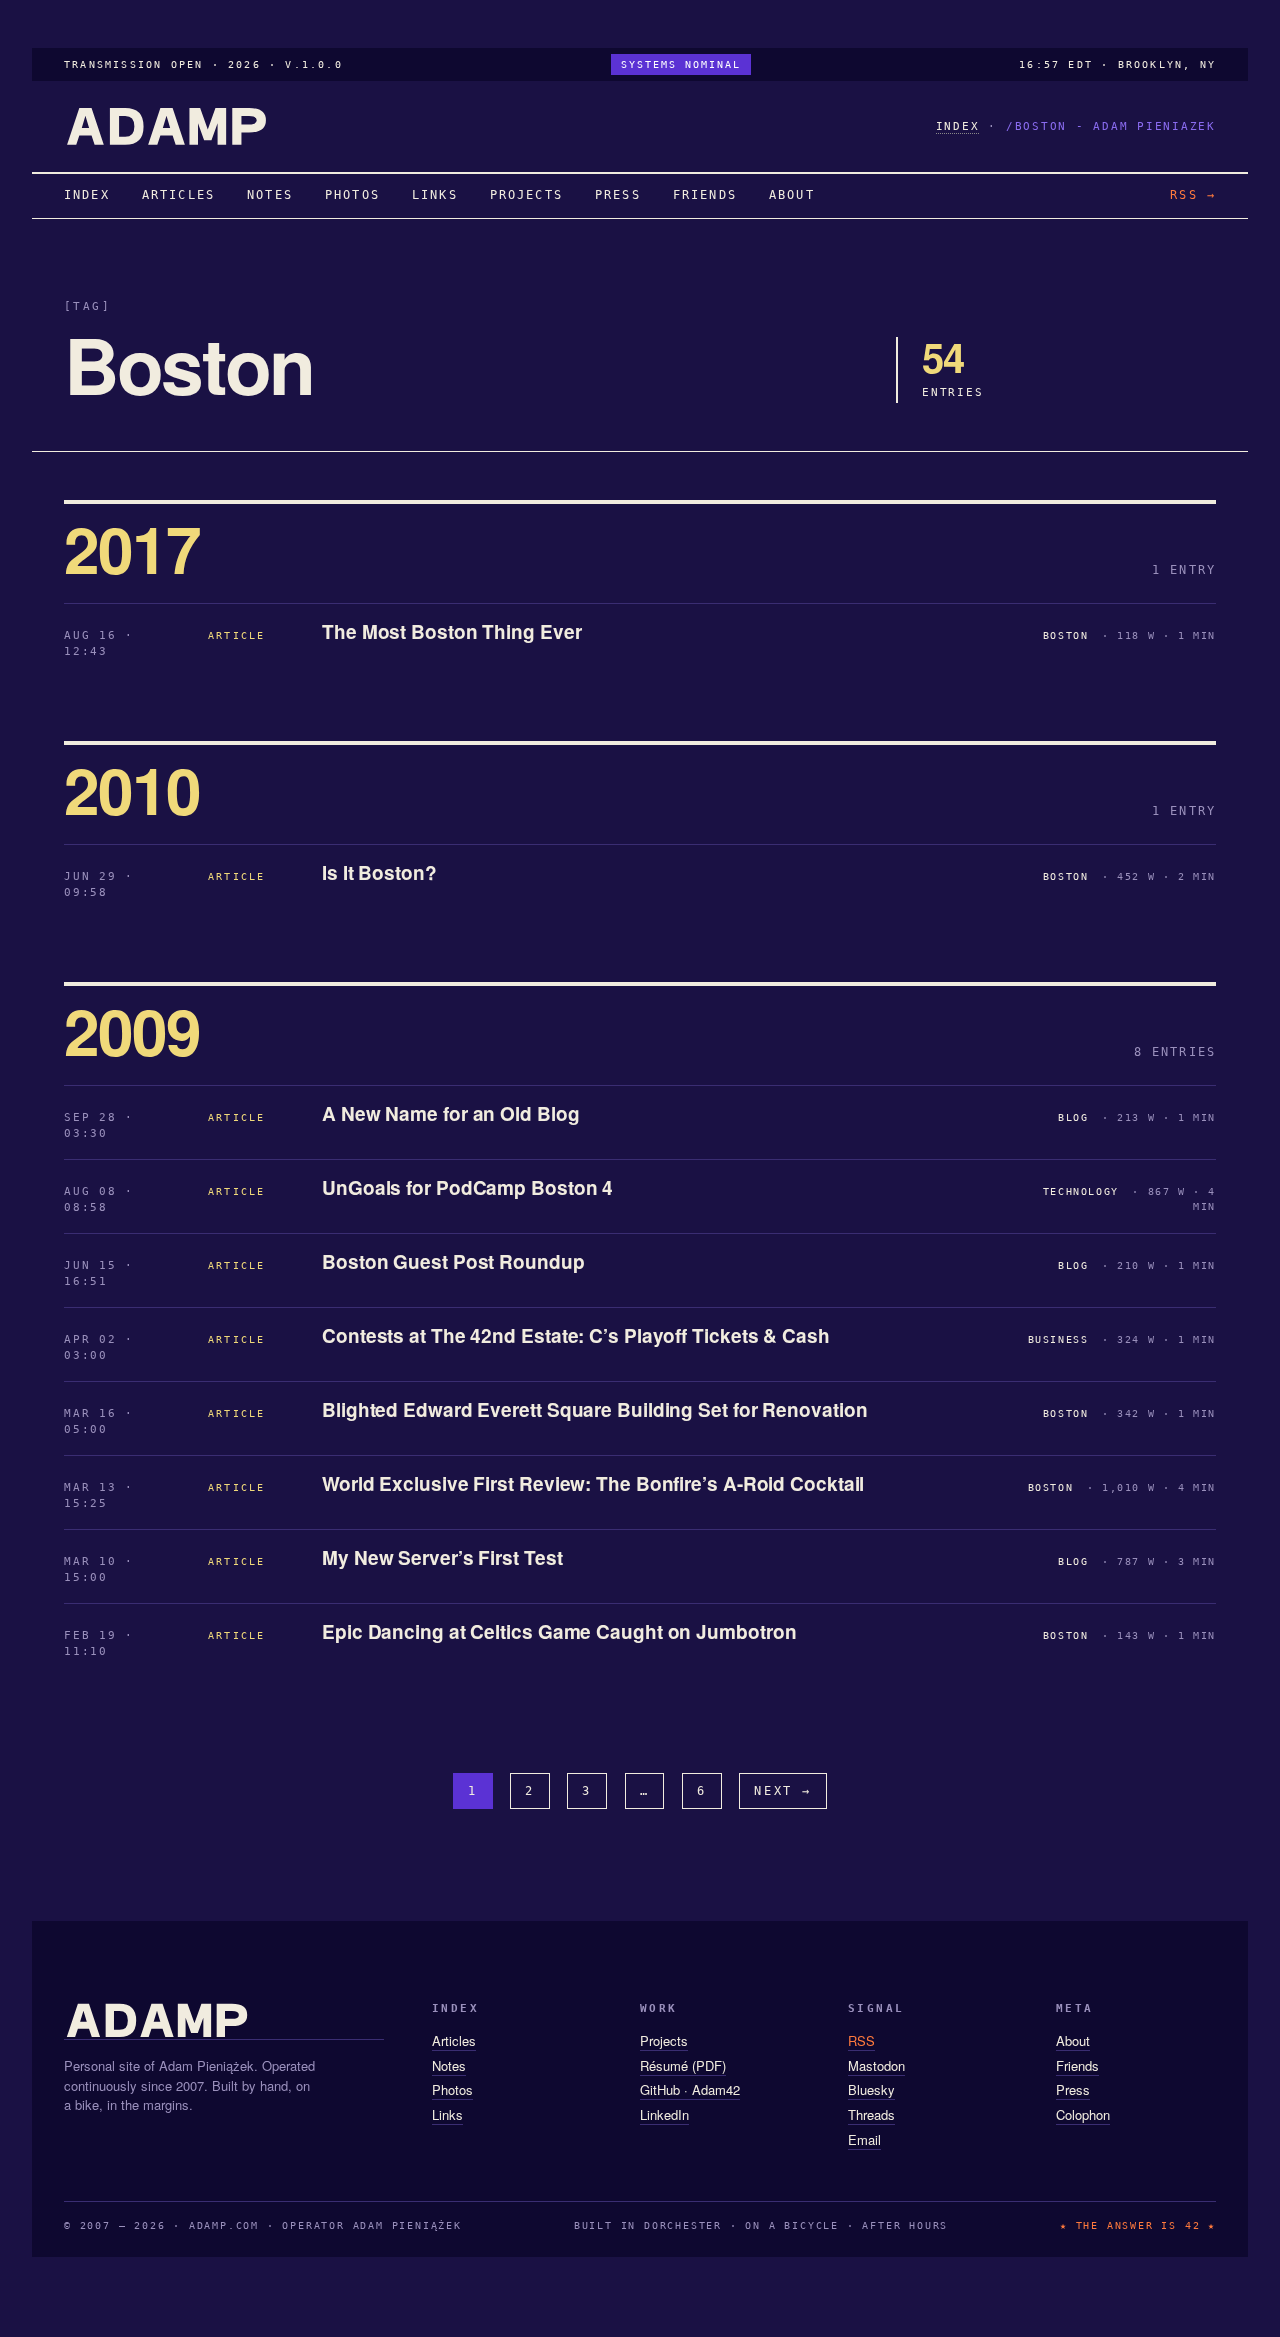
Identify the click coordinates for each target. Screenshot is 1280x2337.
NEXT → (783, 1791)
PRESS (618, 195)
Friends (1077, 2065)
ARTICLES (178, 195)
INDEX (958, 126)
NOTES (270, 195)
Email (864, 2139)
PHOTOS (352, 195)
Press (1073, 2089)
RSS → (1193, 195)
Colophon (1083, 2114)
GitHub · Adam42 (690, 2089)
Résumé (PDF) (683, 2065)
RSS (861, 2040)
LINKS (435, 195)
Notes (449, 2065)
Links (447, 2114)
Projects (664, 2040)
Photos (452, 2089)
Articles (454, 2040)
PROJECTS (526, 195)
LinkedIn (664, 2114)
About (1073, 2040)
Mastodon (876, 2065)
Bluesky (871, 2089)
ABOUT (792, 195)
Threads (871, 2114)
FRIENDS (705, 195)
